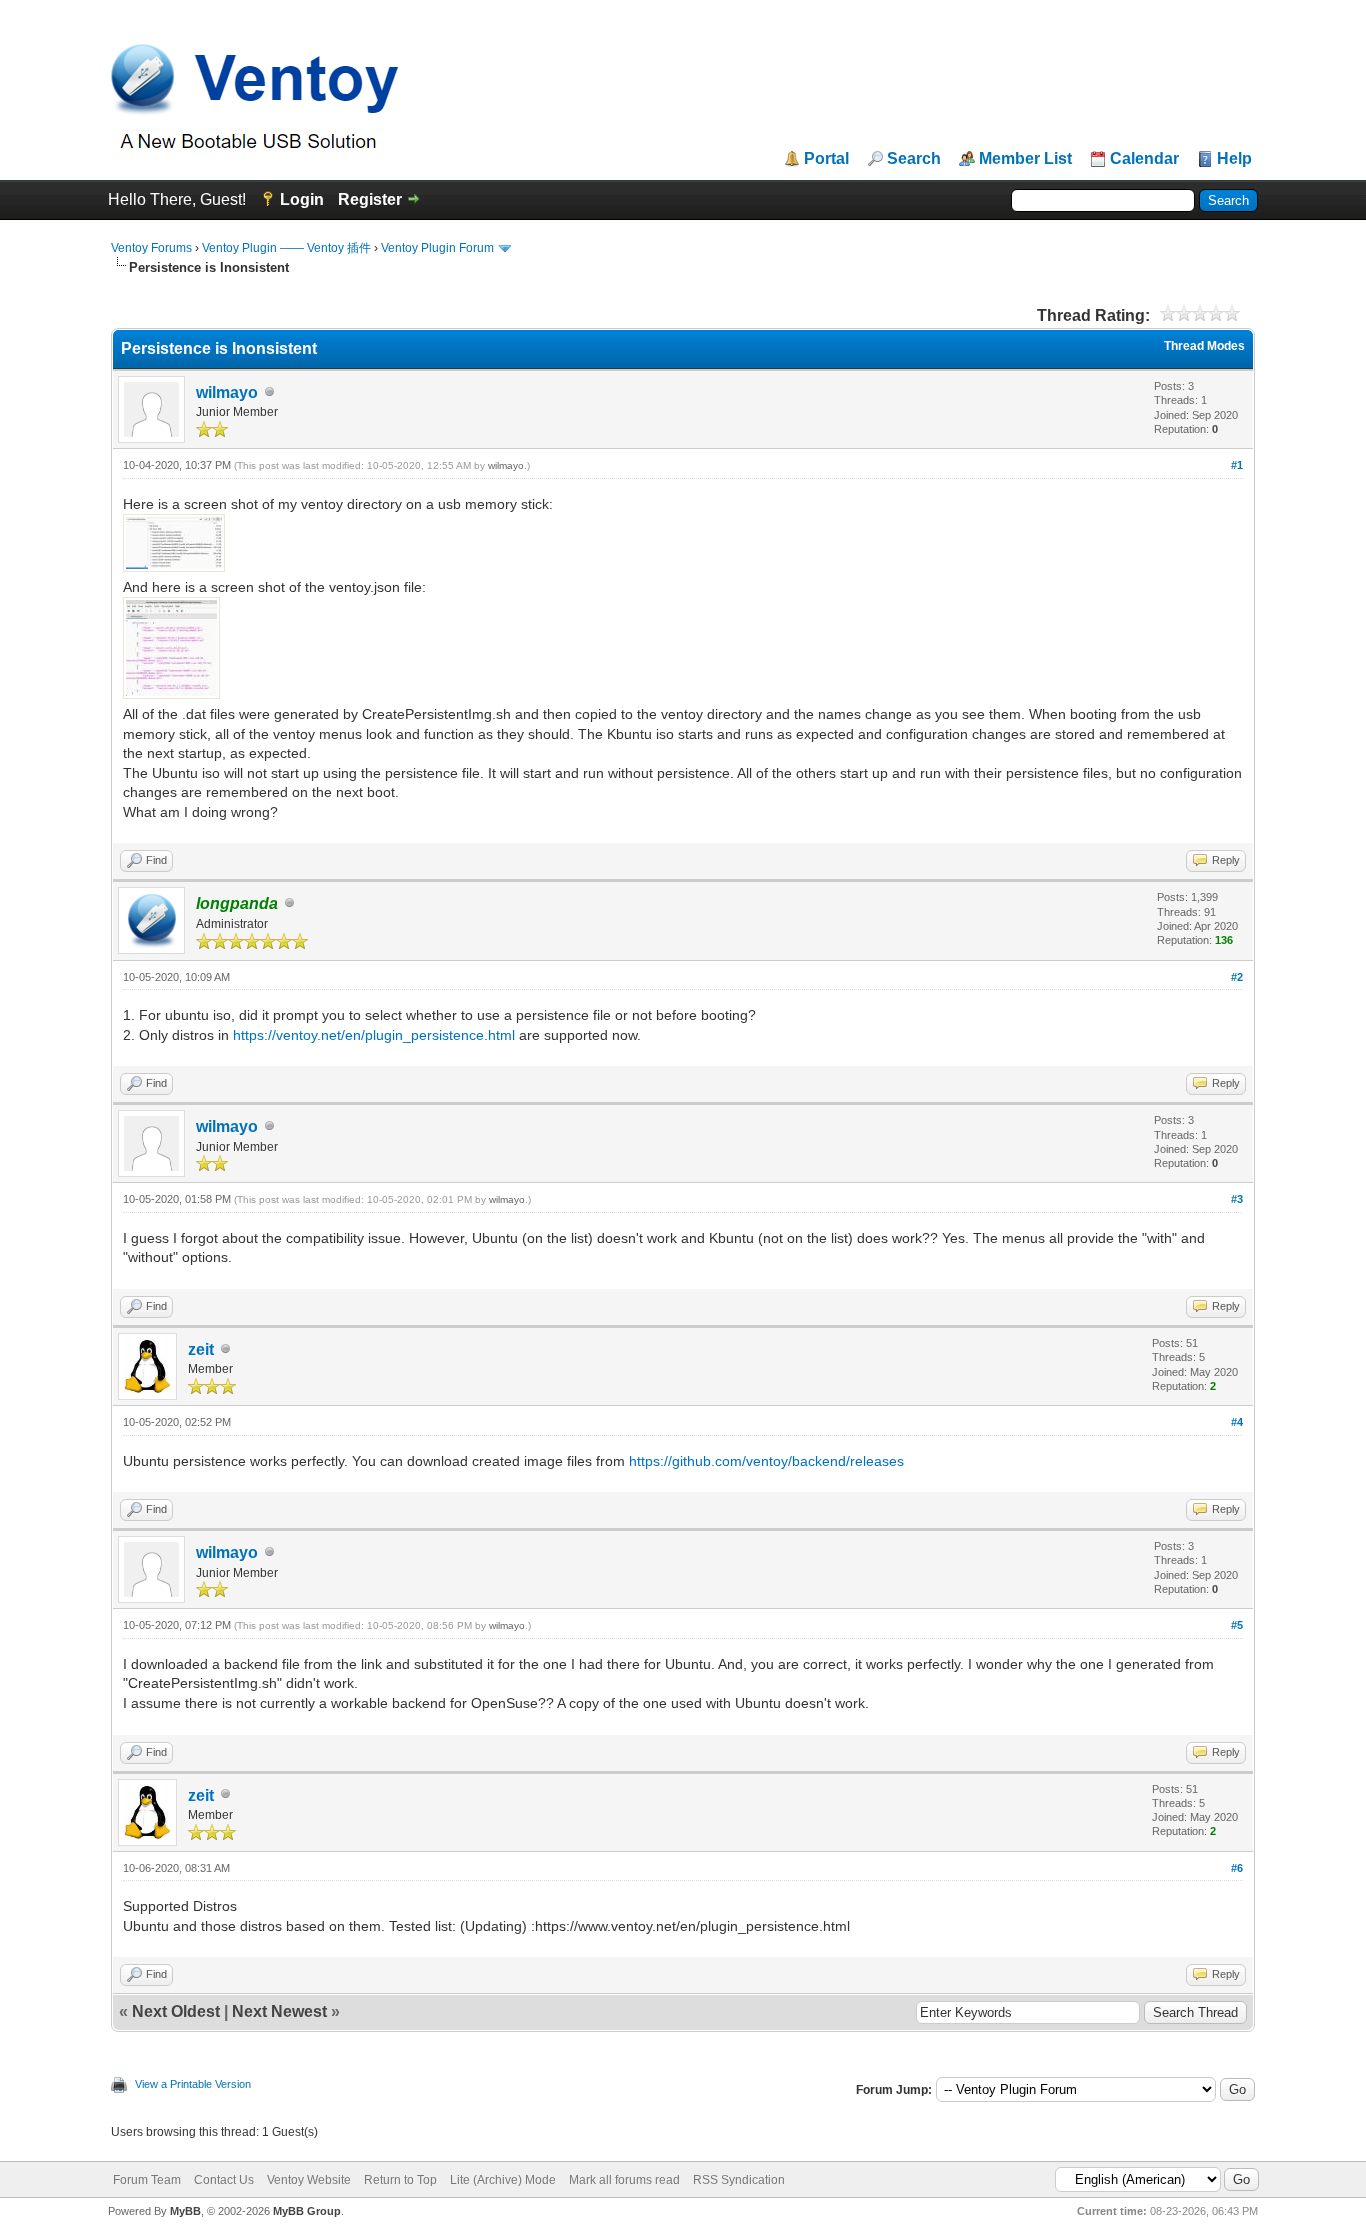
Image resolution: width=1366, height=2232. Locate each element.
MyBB (185, 2211)
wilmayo (227, 392)
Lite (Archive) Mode (503, 2180)
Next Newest (279, 2011)
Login (302, 199)
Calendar (1144, 159)
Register (370, 199)
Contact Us (224, 2180)
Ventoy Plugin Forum (437, 248)
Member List (1025, 159)
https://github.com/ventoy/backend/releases (766, 1461)
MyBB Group (307, 2211)
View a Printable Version (193, 2084)
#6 (1237, 1868)
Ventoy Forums (151, 248)
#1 (1237, 465)
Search (914, 159)
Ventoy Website (309, 2180)
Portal (826, 159)
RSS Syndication (739, 2180)
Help (1234, 159)
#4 (1237, 1422)
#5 (1237, 1625)
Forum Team (147, 2180)
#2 (1237, 977)
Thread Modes (1204, 346)
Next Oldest (176, 2011)
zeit (201, 1349)
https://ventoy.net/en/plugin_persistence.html (374, 1035)
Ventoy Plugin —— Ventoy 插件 (286, 248)
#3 (1237, 1199)
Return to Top (400, 2180)
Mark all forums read (624, 2180)
